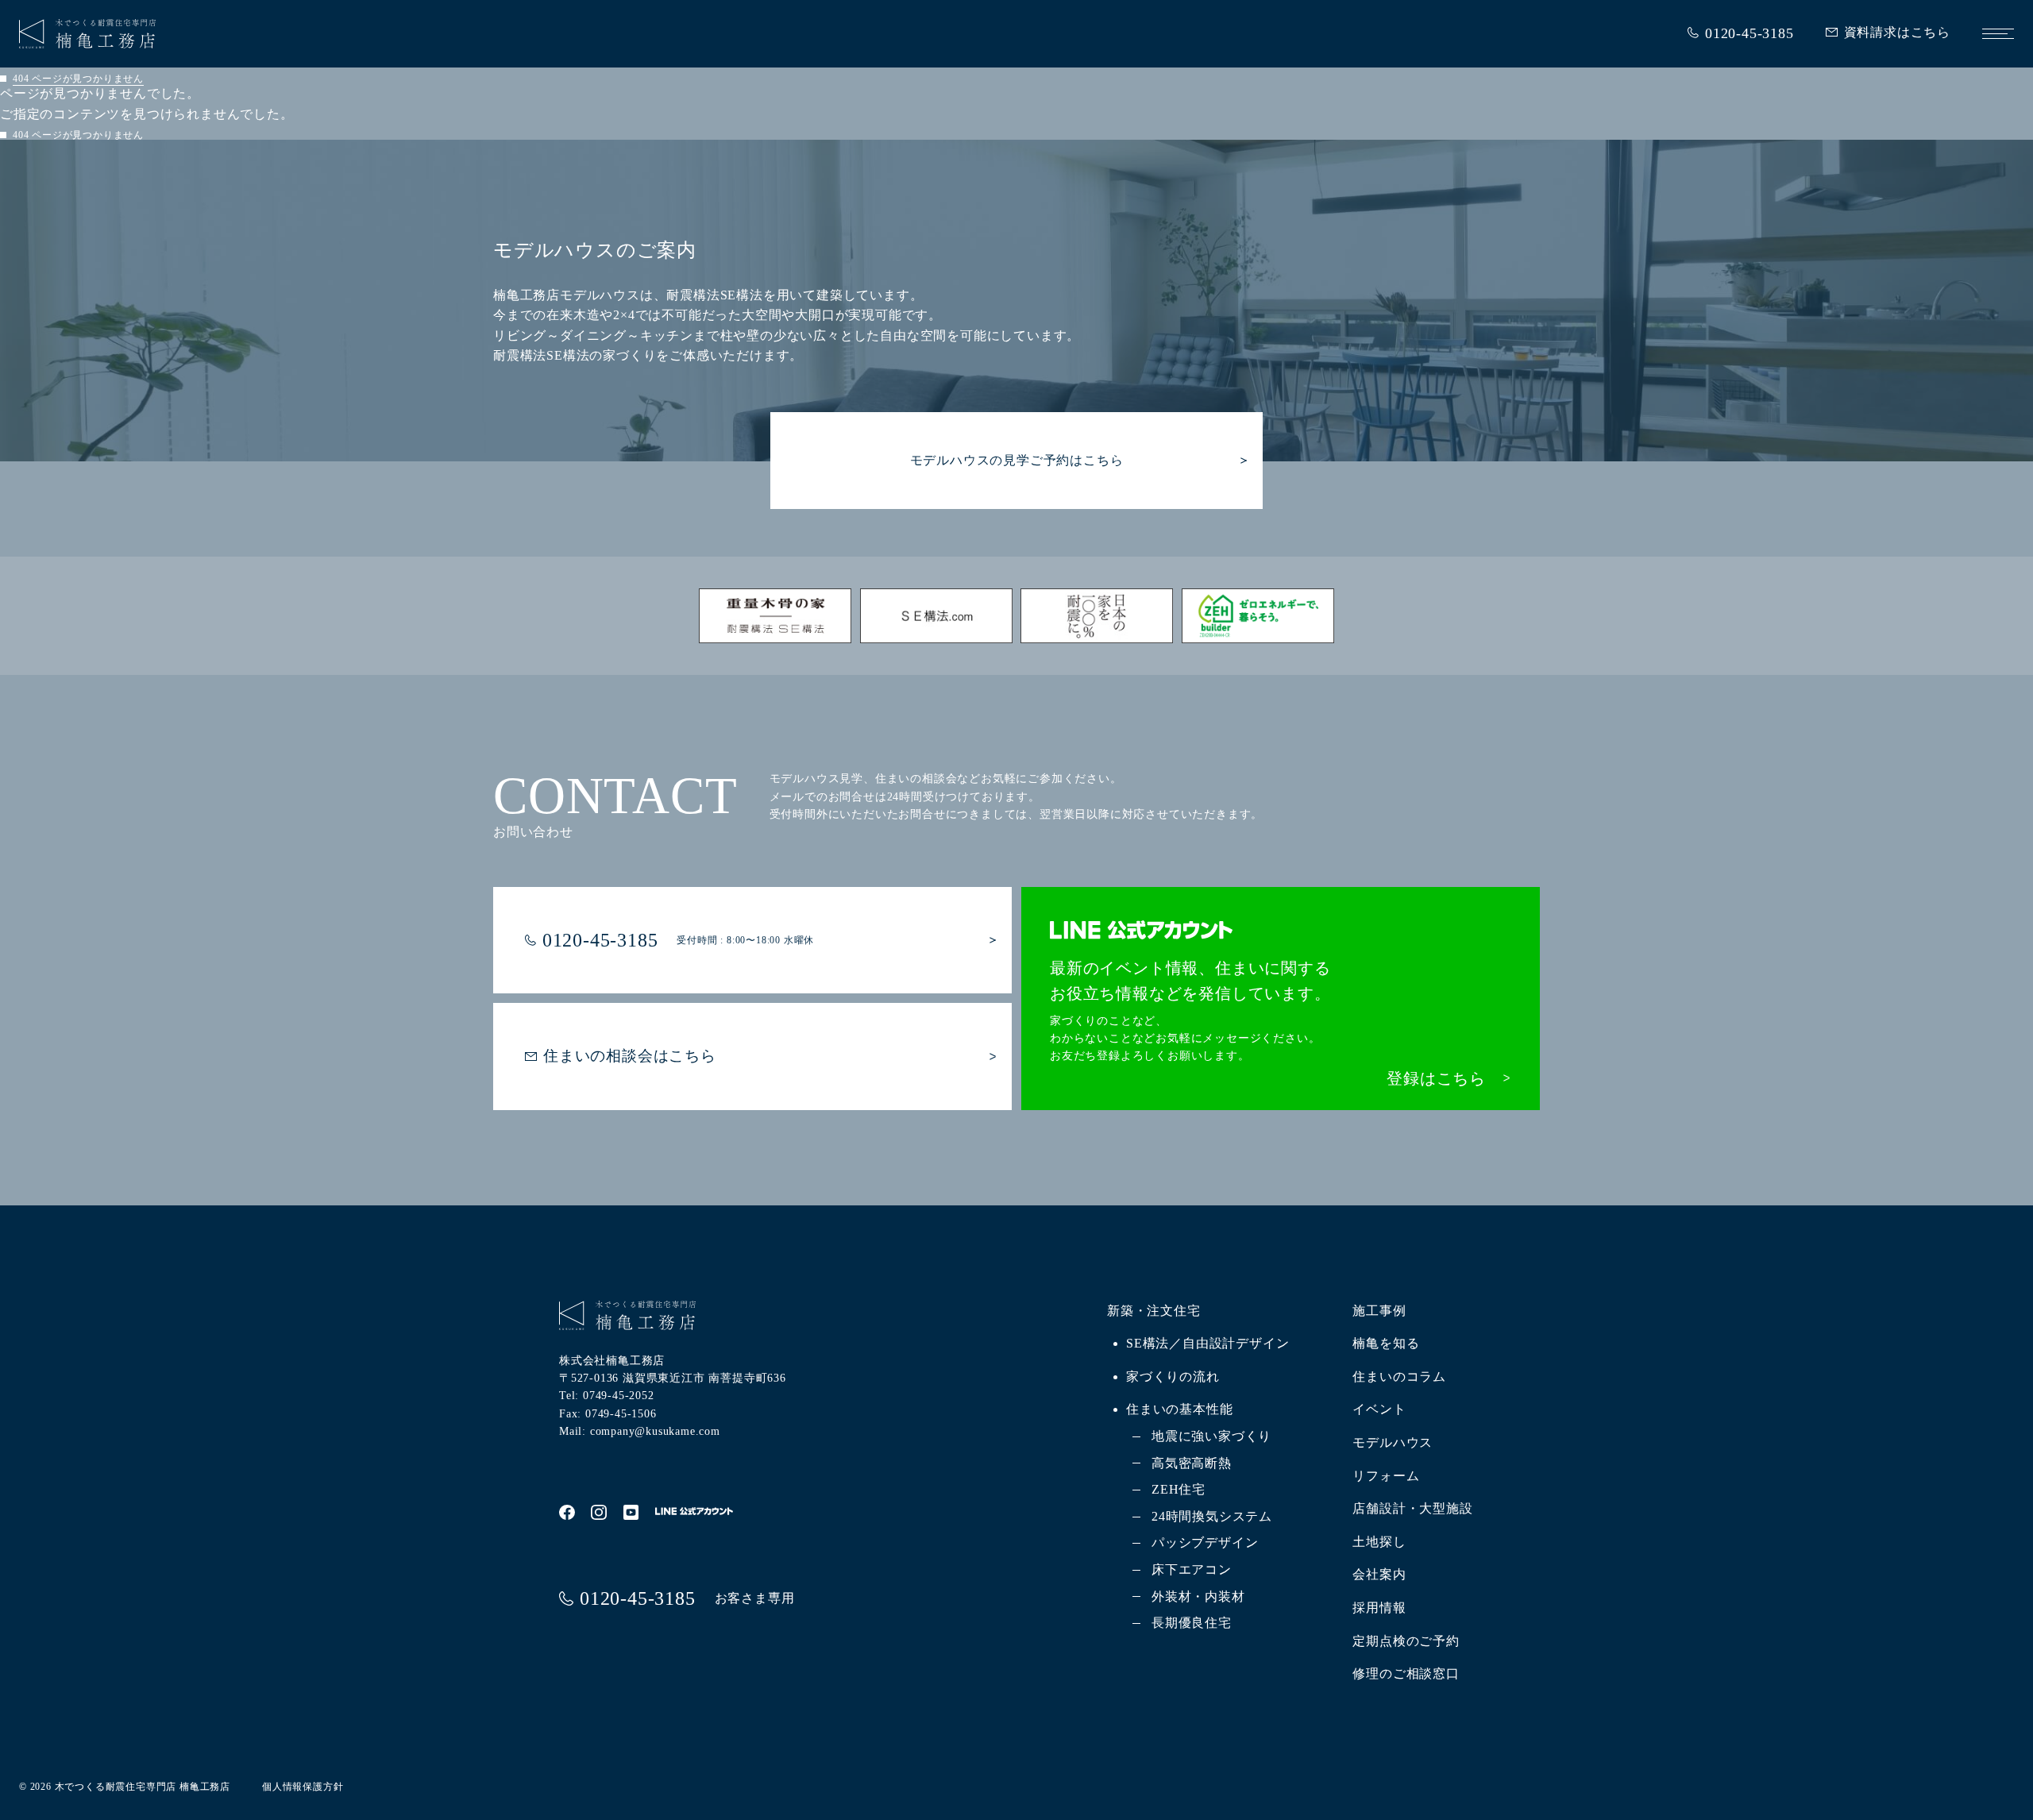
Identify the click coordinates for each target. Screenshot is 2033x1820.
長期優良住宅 (1192, 1623)
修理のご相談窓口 (1406, 1673)
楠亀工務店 (205, 1787)
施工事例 (1379, 1311)
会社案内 (1379, 1574)
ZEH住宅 (1179, 1489)
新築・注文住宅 (1154, 1311)
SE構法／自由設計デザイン (1207, 1343)
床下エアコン (1192, 1569)
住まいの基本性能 (1179, 1409)
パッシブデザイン (1205, 1542)
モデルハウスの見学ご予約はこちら (1017, 460)
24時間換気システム (1212, 1516)
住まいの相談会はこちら (630, 1056)
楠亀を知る (1386, 1343)
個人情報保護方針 (303, 1787)
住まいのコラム (1399, 1377)
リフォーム (1386, 1476)
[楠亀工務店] (87, 38)
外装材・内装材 (1198, 1596)
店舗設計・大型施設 (1412, 1508)
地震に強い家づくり (1211, 1436)
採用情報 (1379, 1608)
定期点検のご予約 (1406, 1641)
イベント (1379, 1409)
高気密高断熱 (1192, 1463)
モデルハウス (1393, 1442)
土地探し (1379, 1542)
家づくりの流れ (1173, 1377)
